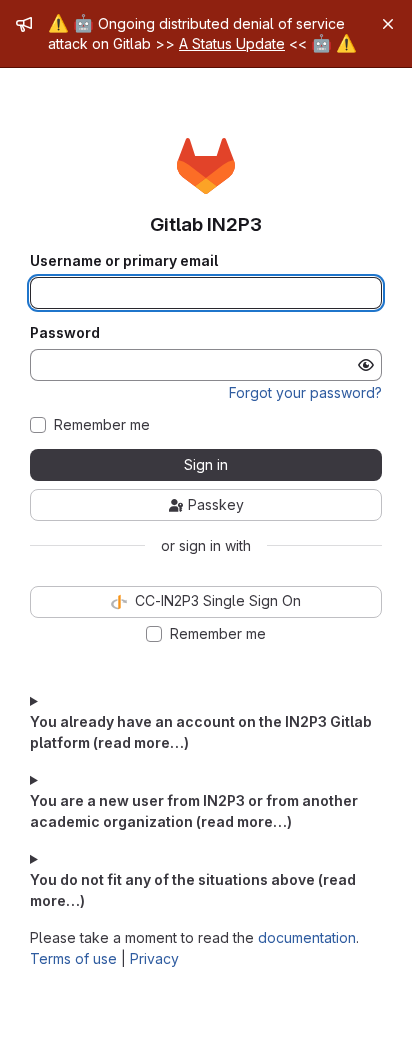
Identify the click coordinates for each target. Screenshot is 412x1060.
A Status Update (232, 43)
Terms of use (73, 958)
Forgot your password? (305, 392)
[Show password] (366, 365)
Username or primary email (124, 261)
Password (65, 333)
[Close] (388, 24)
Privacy (154, 958)
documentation (307, 937)
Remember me (102, 425)
